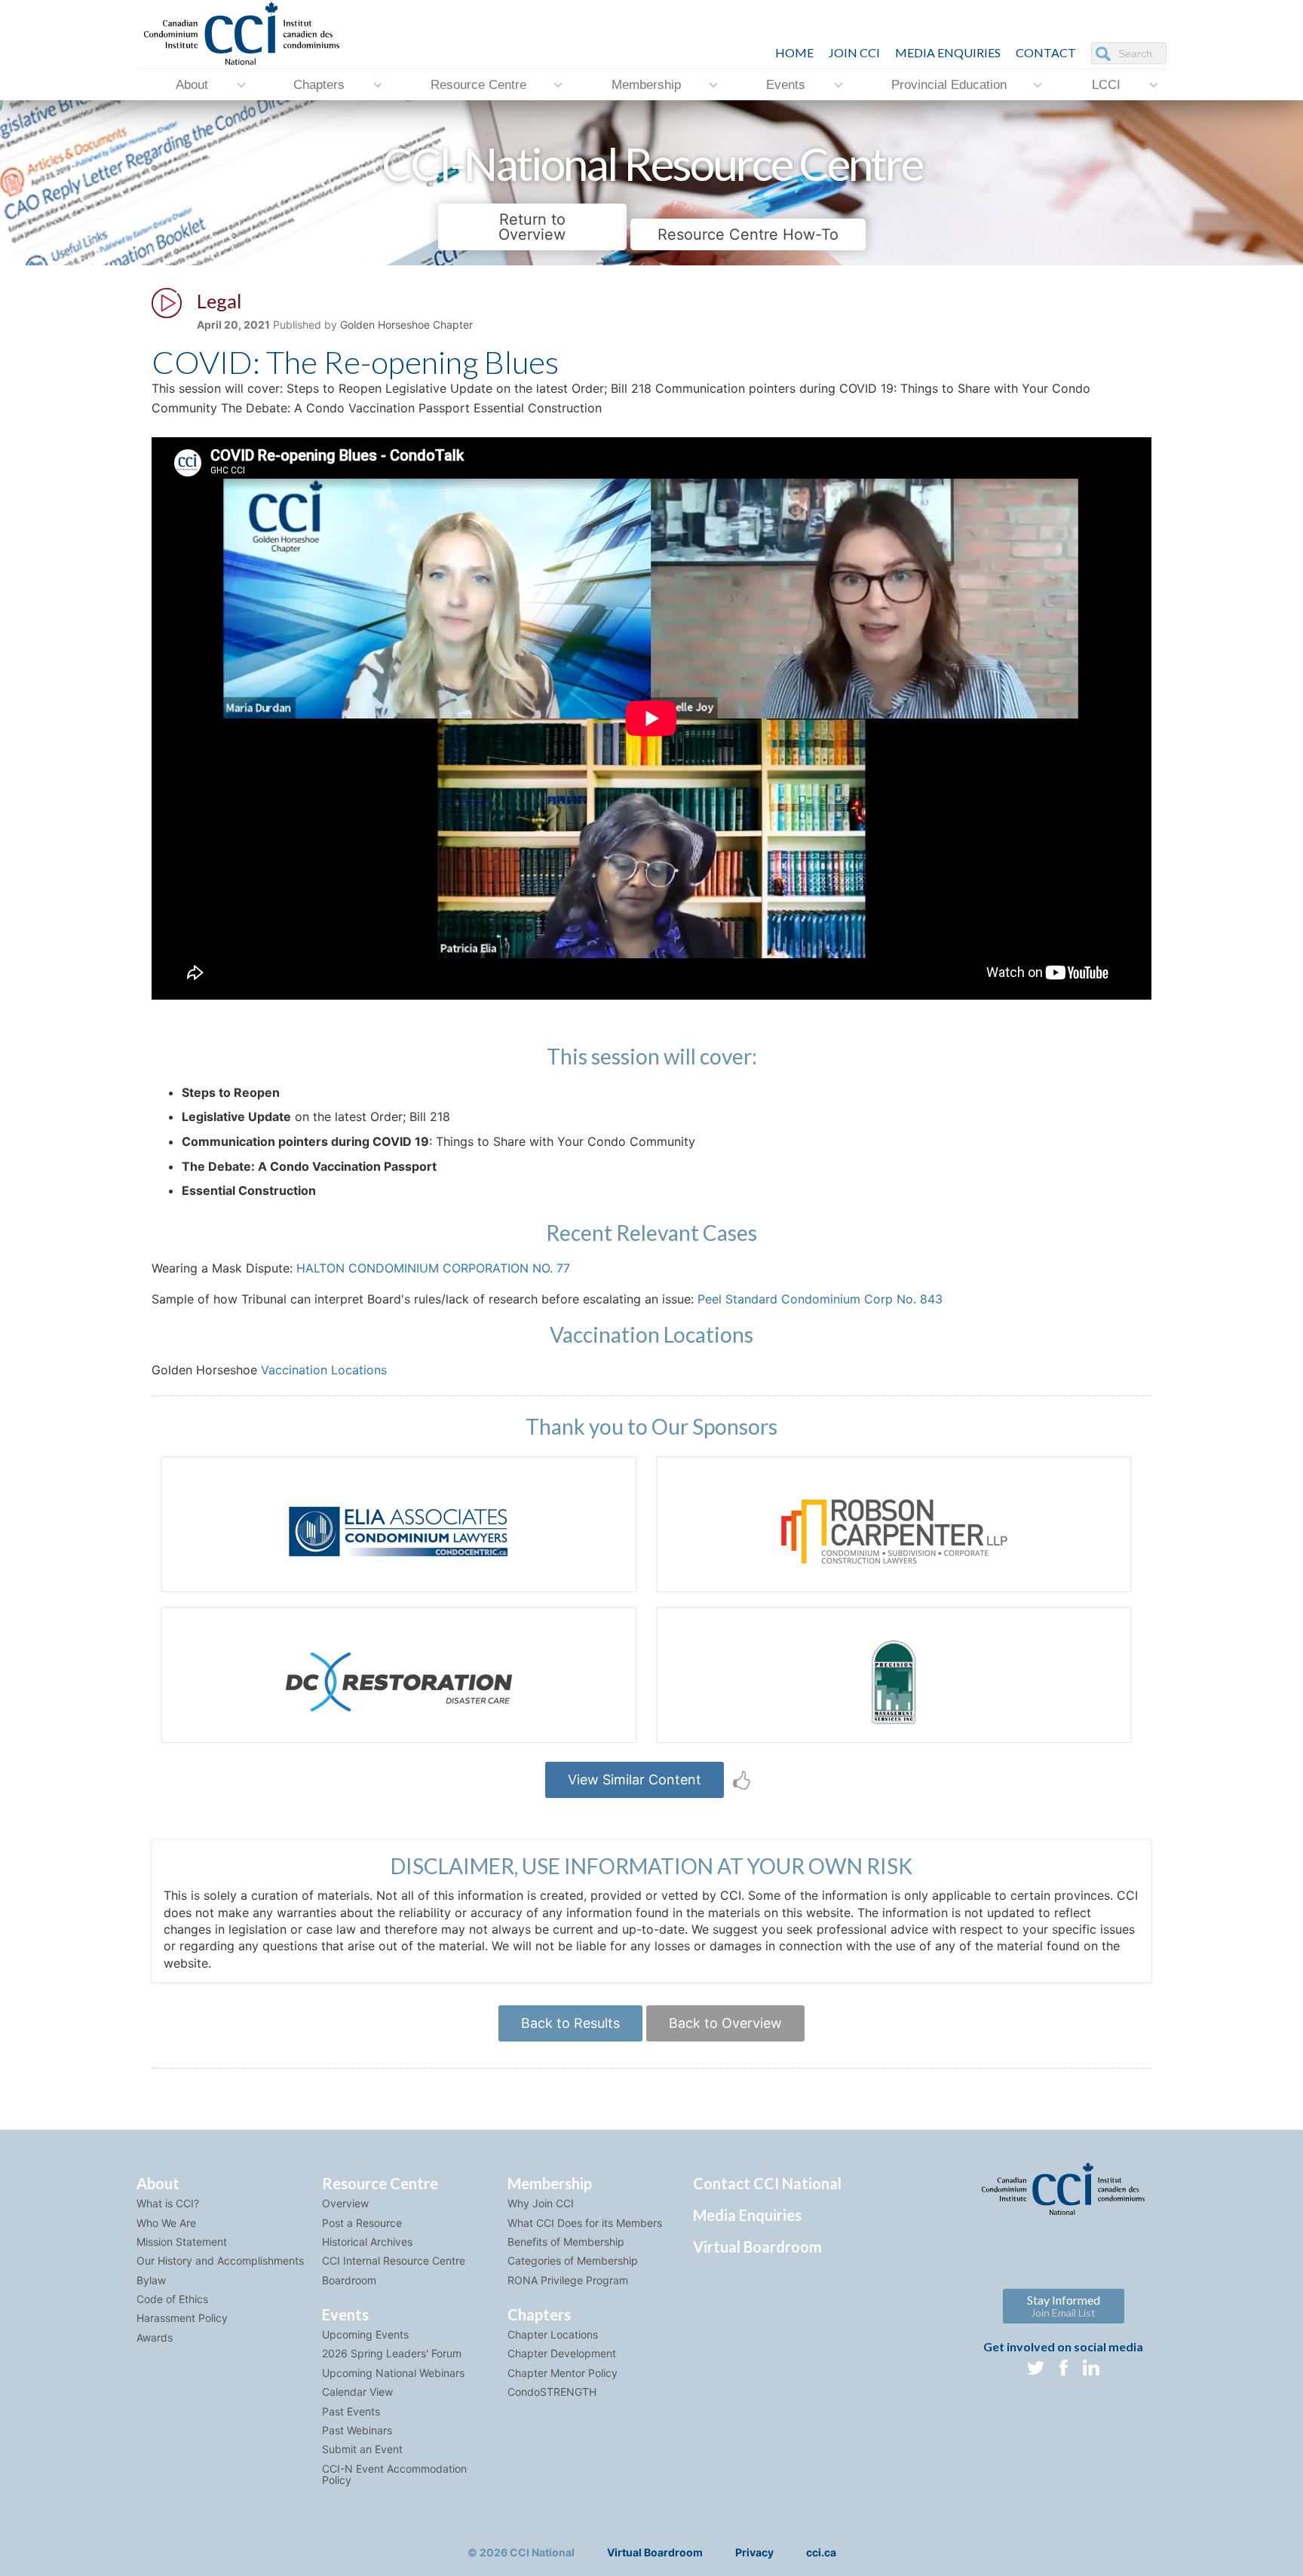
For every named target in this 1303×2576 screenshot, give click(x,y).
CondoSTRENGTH (552, 2392)
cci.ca (821, 2552)
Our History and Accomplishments (220, 2261)
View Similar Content (635, 1780)
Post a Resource (362, 2223)
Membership (646, 85)
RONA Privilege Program (568, 2280)
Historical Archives (367, 2242)
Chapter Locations (553, 2334)
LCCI (1106, 85)
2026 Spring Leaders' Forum (392, 2353)
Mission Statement (182, 2242)
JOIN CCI (854, 52)
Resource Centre (478, 85)
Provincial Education (949, 85)
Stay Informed (1064, 2306)
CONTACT (1046, 52)
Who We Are (166, 2223)
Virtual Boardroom (757, 2247)
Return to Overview (532, 227)
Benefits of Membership (566, 2242)
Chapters (319, 85)
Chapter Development (562, 2353)
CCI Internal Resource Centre (394, 2261)
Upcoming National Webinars (393, 2373)
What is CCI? (168, 2203)
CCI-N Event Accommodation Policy (394, 2474)
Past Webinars (357, 2430)
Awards (155, 2337)
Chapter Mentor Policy (563, 2373)
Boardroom (349, 2280)
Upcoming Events (365, 2334)
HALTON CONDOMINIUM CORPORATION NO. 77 (433, 1268)
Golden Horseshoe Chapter (406, 325)
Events (786, 85)
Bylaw (151, 2280)
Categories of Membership (573, 2261)
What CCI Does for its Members (585, 2223)
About (192, 85)
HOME (794, 52)
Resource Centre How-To (748, 234)
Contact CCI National (767, 2183)
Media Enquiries (948, 52)
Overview (345, 2203)
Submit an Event (362, 2449)
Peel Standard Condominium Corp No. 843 (820, 1299)
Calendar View (357, 2392)
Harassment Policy (182, 2318)
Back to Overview (725, 2023)
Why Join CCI (541, 2203)
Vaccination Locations (324, 1370)
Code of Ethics (172, 2299)
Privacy (754, 2552)
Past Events (351, 2411)
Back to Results (570, 2023)
